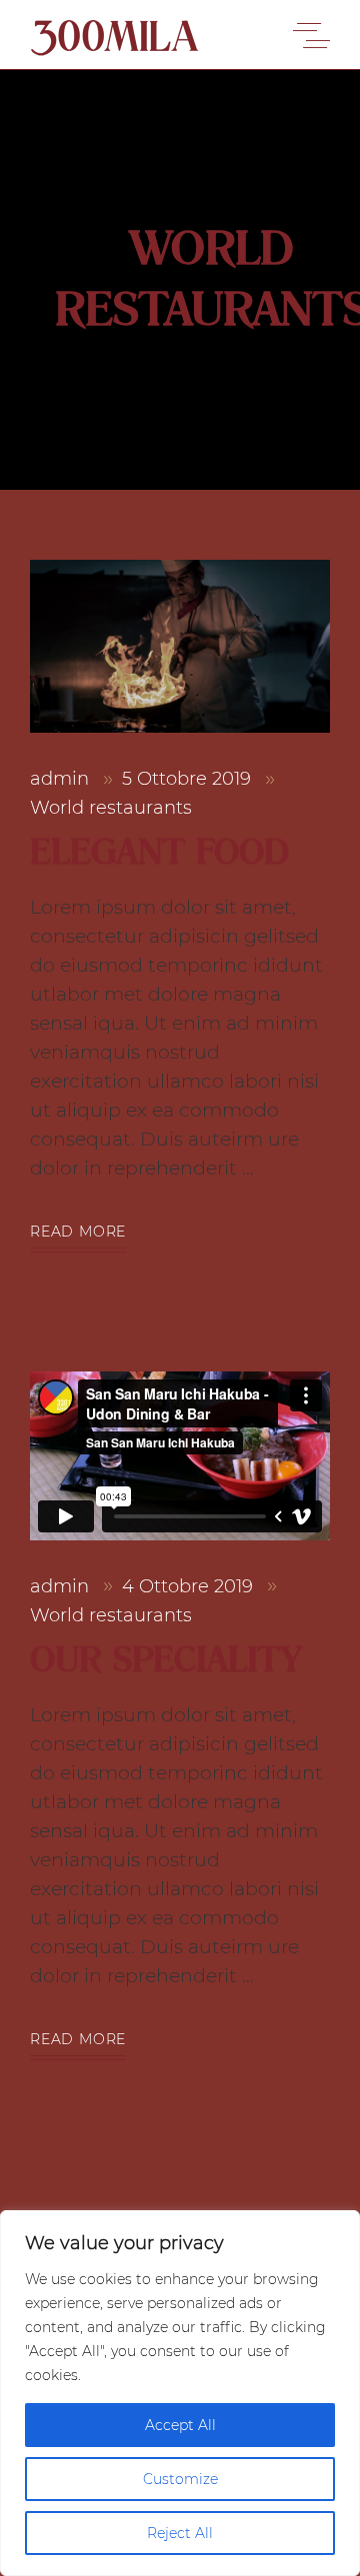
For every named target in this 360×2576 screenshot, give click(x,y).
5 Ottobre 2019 (189, 779)
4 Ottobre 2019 (190, 1586)
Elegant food (159, 852)
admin (62, 779)
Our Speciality (165, 1660)
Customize (180, 2479)
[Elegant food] (180, 646)
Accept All (180, 2425)
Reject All (180, 2533)
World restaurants (111, 808)
